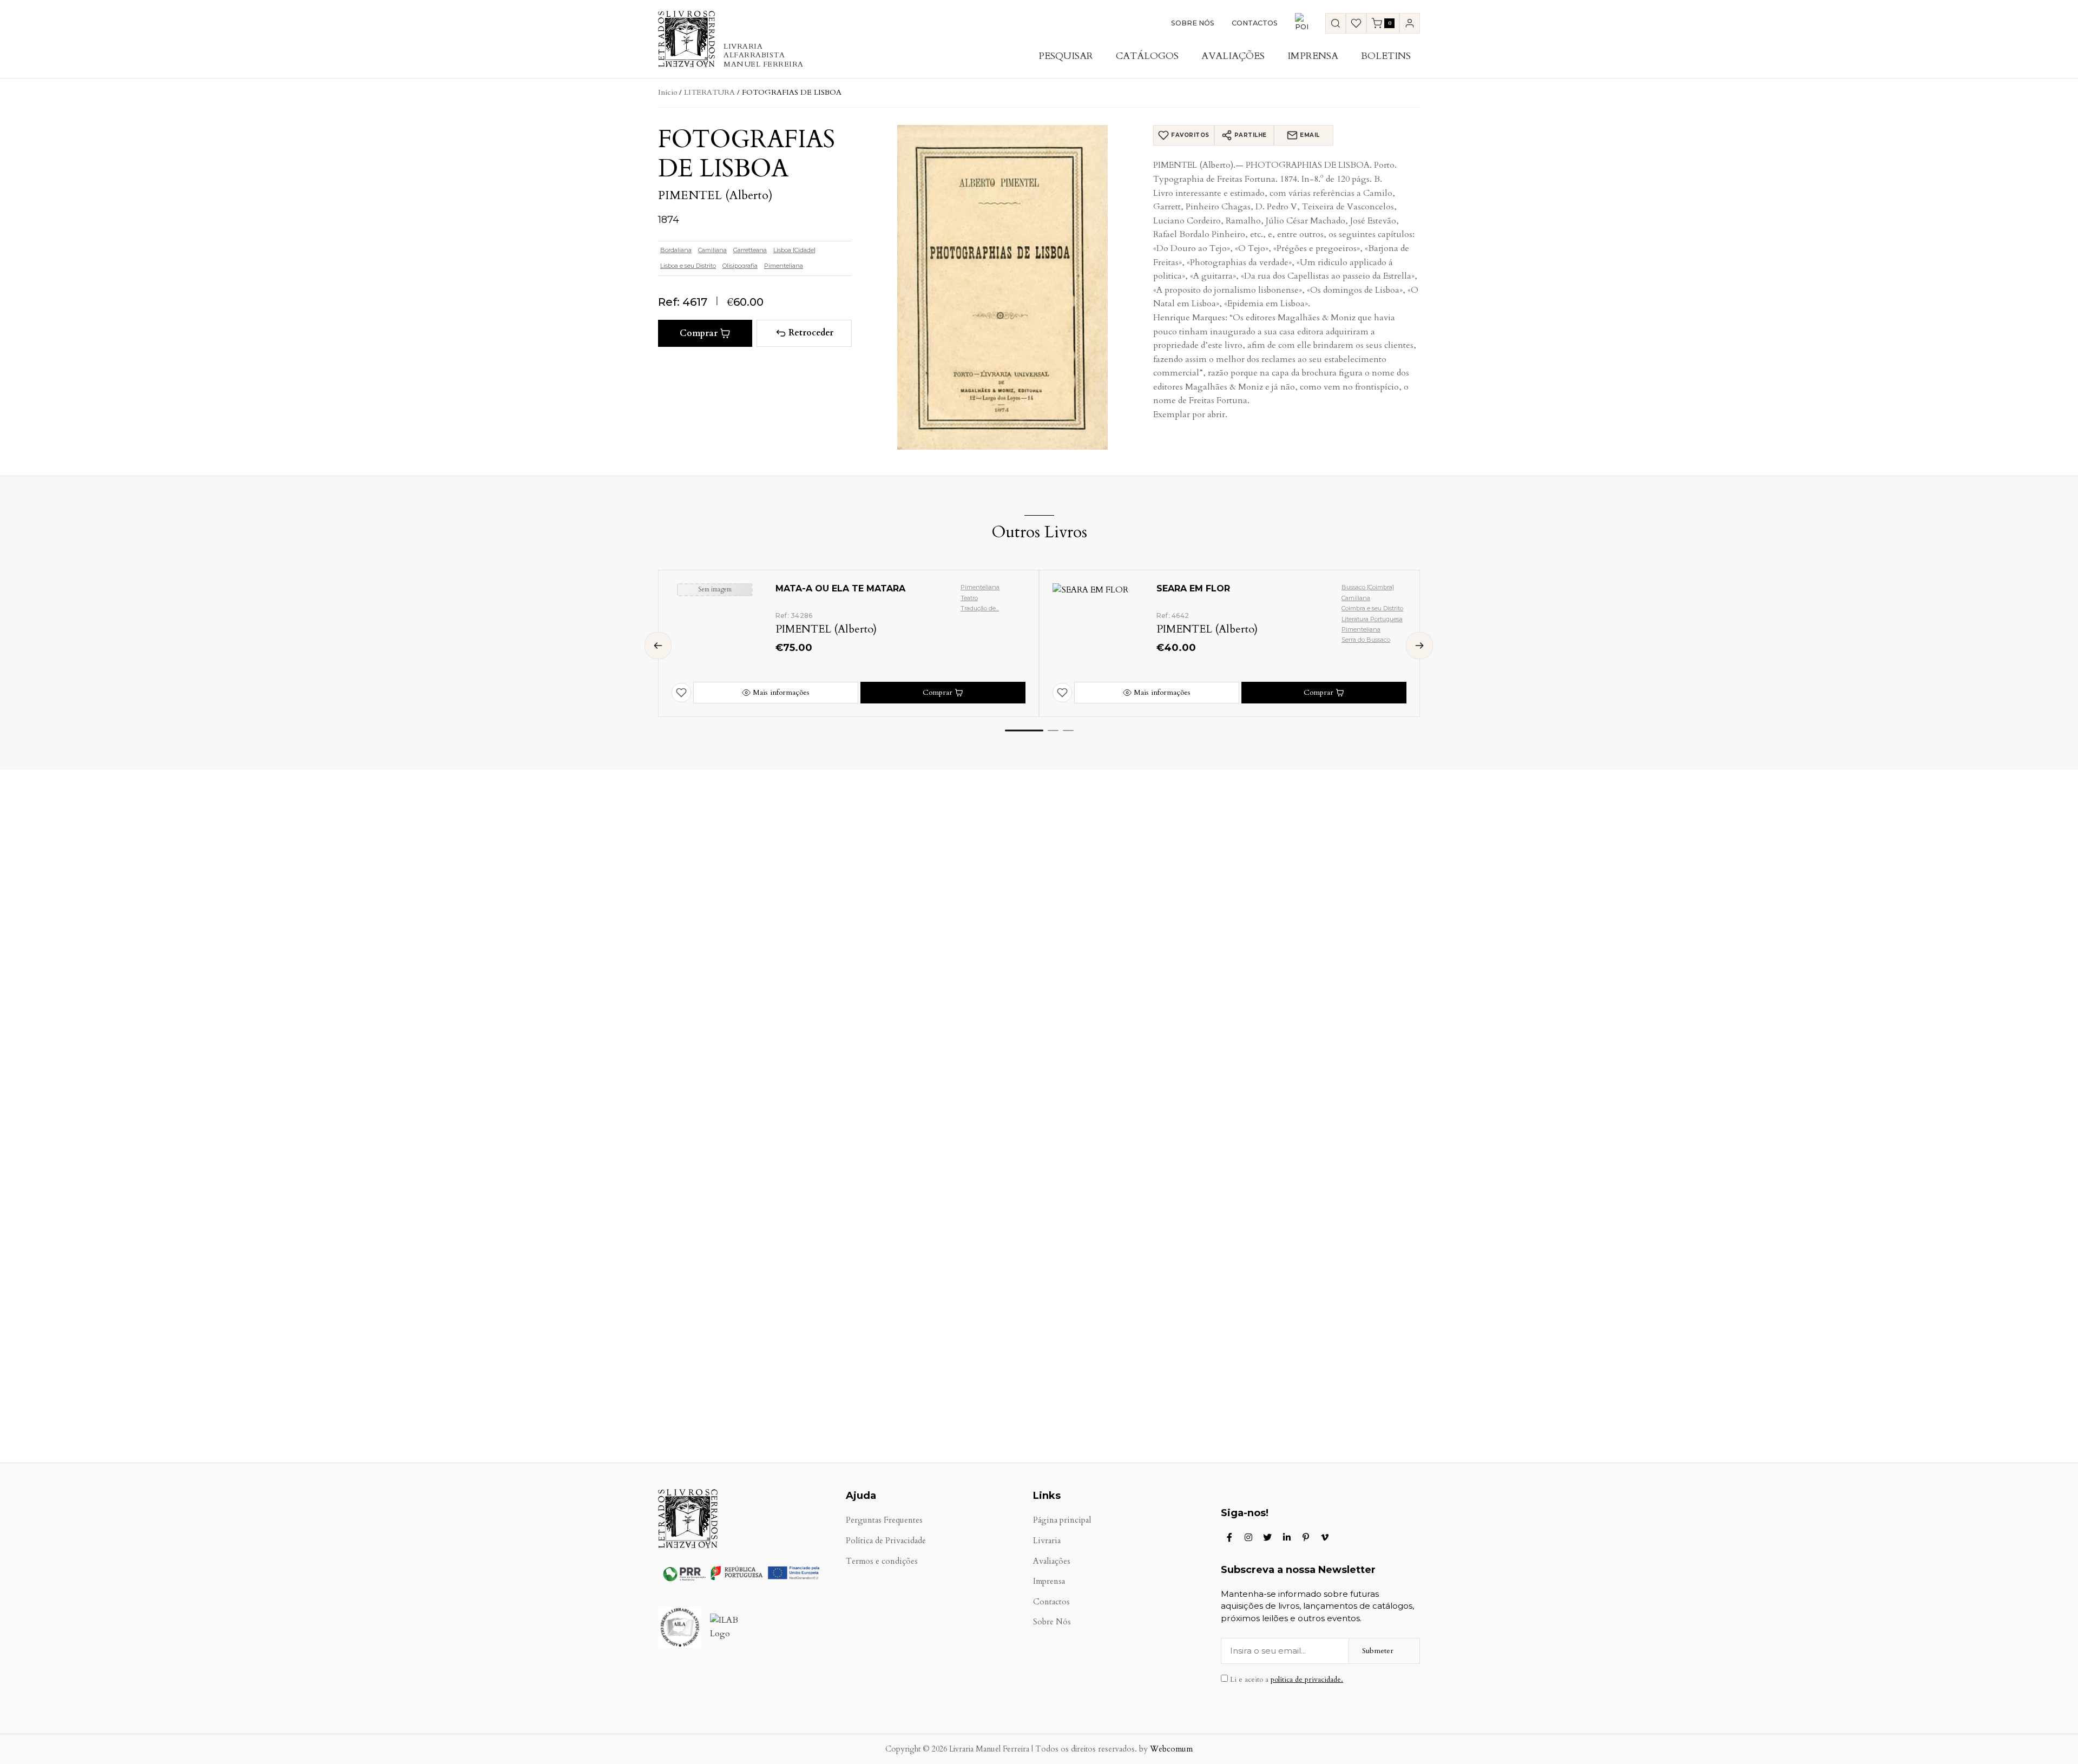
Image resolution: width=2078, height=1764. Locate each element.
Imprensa (1313, 56)
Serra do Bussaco (1366, 640)
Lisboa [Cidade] (794, 250)
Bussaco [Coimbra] (1368, 587)
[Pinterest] (1306, 1537)
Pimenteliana (784, 266)
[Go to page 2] (1053, 730)
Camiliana (712, 250)
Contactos (1255, 23)
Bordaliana (676, 250)
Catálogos (1147, 56)
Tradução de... (980, 608)
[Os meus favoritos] (1356, 23)
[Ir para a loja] (1336, 23)
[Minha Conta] (1410, 23)
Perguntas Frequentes (884, 1520)
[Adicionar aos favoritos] (681, 693)
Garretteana (750, 250)
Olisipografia (740, 266)
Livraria (1047, 1541)
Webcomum (1171, 1749)
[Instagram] (1248, 1537)
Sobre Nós (1193, 23)
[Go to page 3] (1068, 730)
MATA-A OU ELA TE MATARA (840, 588)
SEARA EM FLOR (1193, 588)
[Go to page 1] (1024, 730)
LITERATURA (709, 92)
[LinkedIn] (1287, 1537)
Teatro (969, 598)
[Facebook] (1229, 1537)
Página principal (1062, 1520)
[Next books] (1419, 646)
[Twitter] (1267, 1537)
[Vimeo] (1325, 1537)
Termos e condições (882, 1561)
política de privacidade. (1307, 1680)
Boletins (1386, 56)
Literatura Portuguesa (1372, 619)
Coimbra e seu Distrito (1372, 608)
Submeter (1378, 1651)
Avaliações (1233, 56)
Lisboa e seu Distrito (688, 266)
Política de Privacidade (886, 1541)
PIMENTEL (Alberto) (715, 195)
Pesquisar (1066, 56)
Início (668, 92)
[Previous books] (658, 646)
